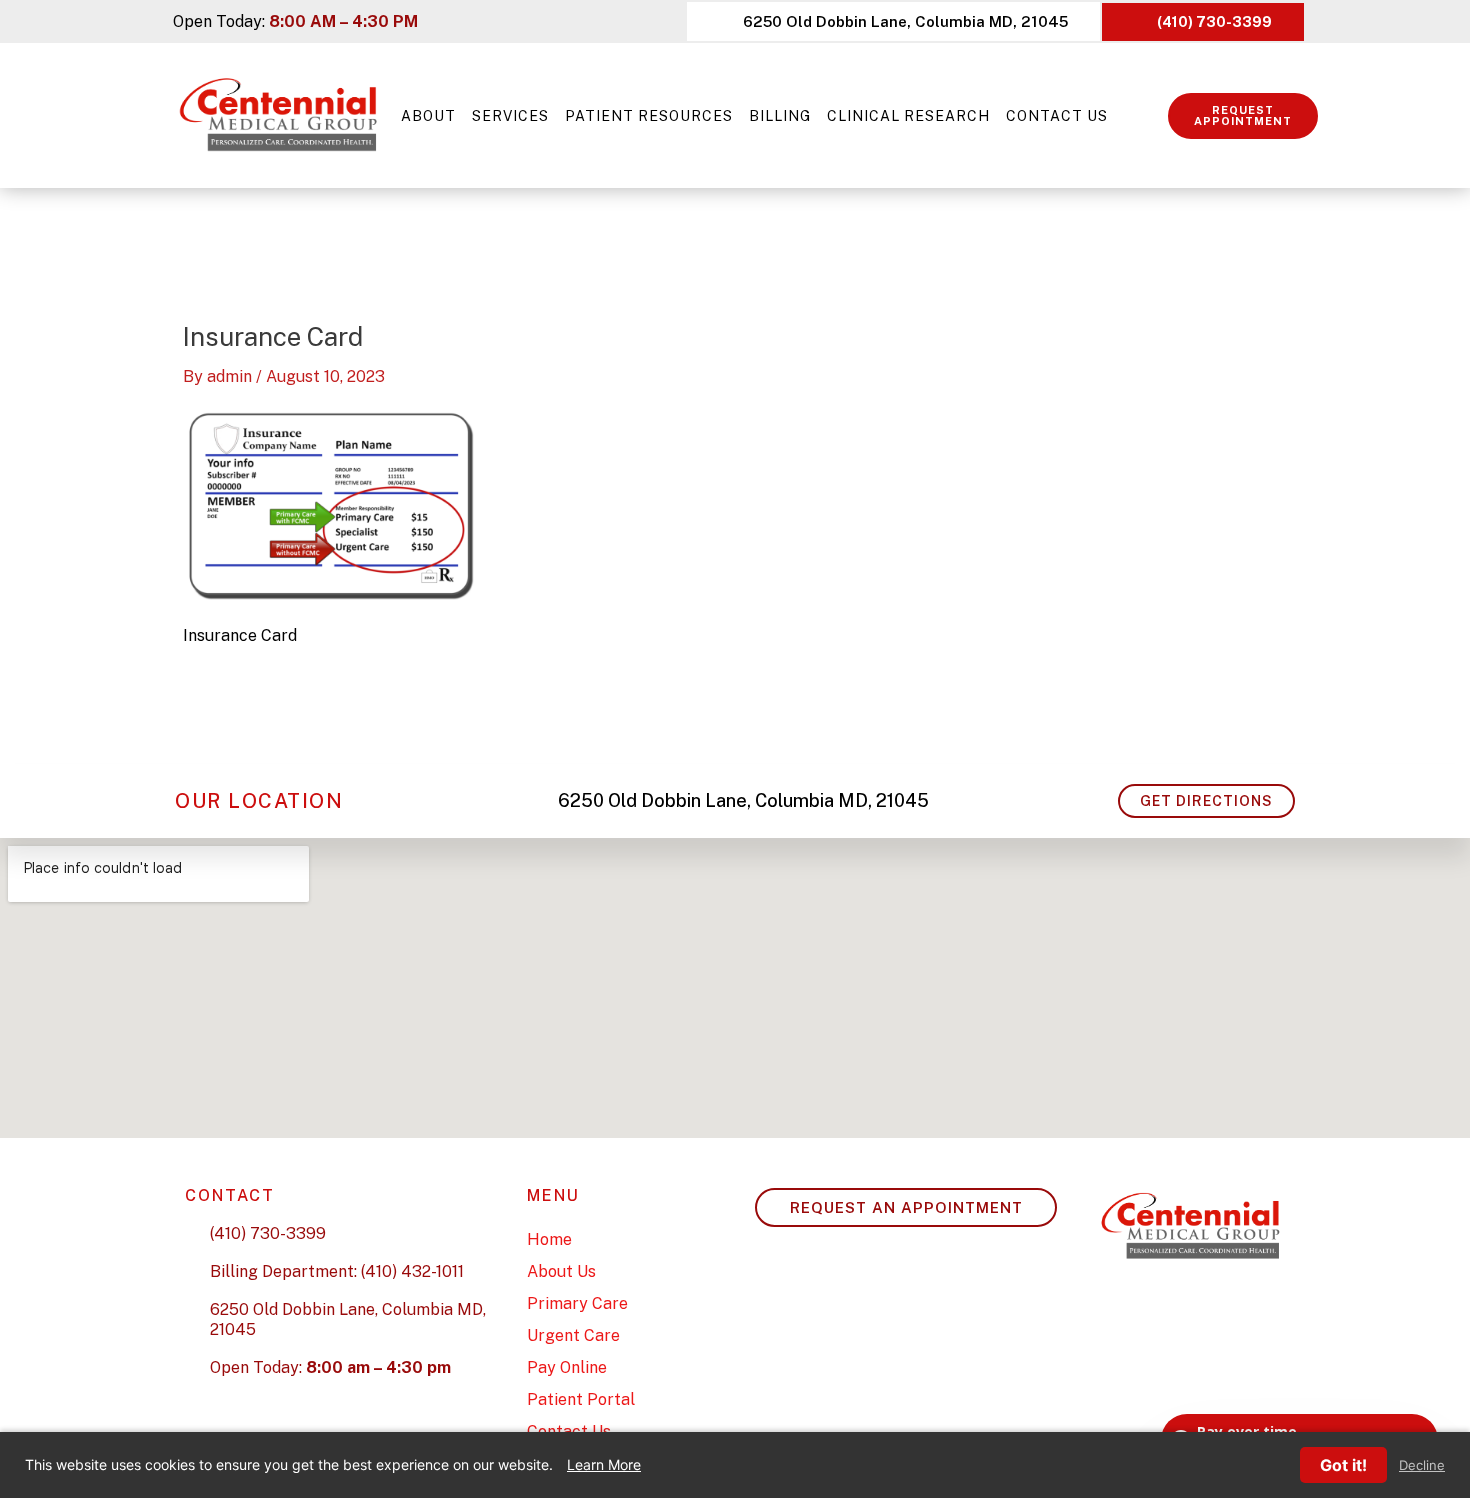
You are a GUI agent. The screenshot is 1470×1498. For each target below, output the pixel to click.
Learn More (604, 1464)
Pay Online (567, 1367)
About (428, 116)
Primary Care (577, 1303)
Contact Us (1057, 116)
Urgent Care (573, 1335)
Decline (1422, 1465)
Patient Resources (649, 116)
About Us (561, 1271)
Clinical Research (908, 116)
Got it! (1343, 1465)
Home (549, 1239)
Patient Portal (581, 1399)
